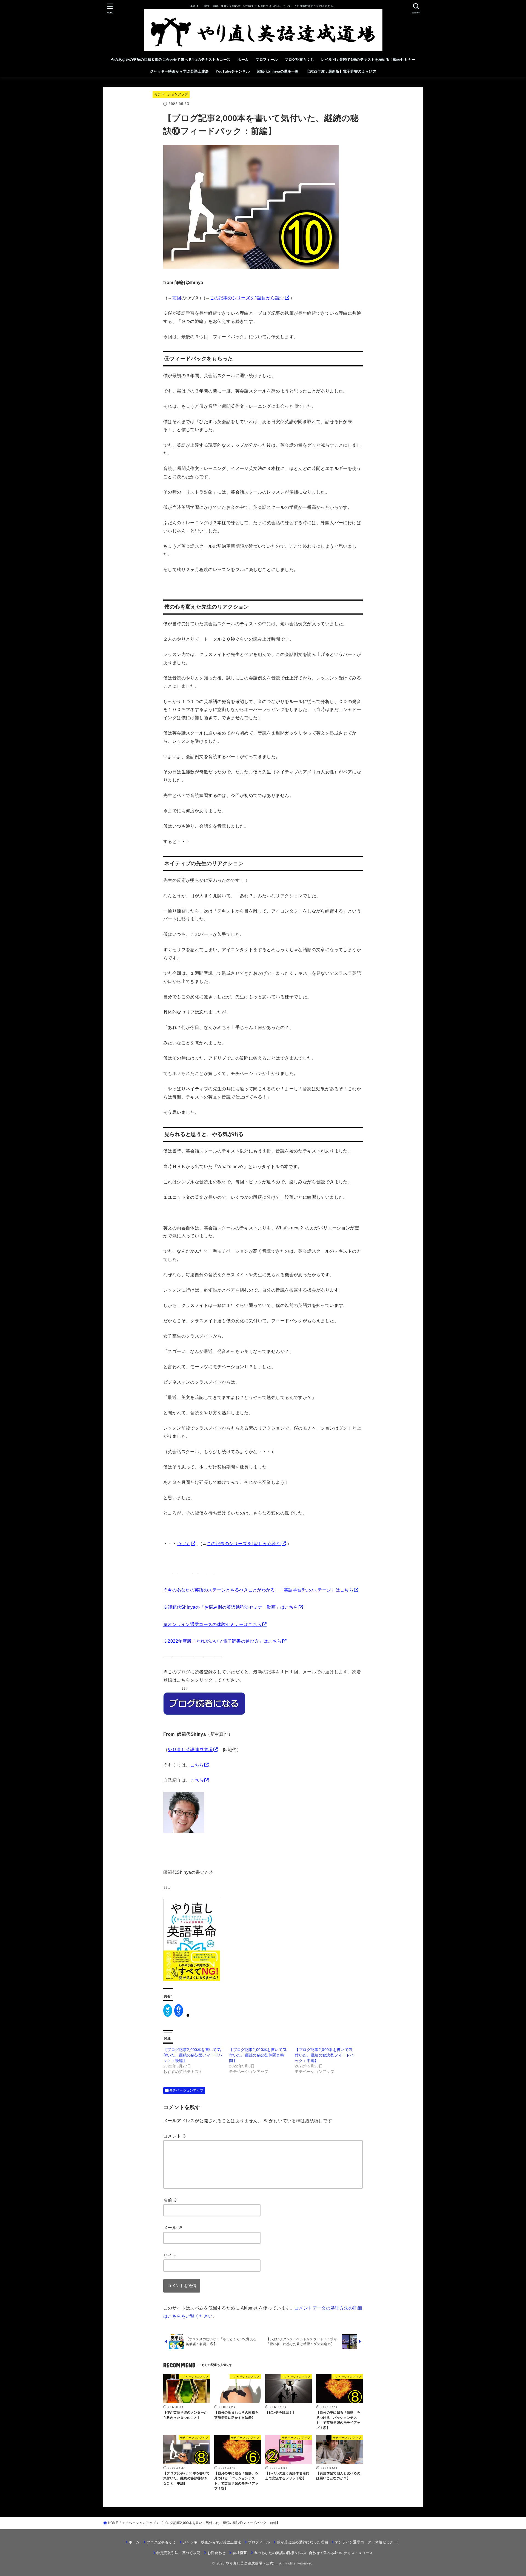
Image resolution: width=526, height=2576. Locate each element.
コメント (175, 2136)
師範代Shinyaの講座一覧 (278, 71)
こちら (197, 1765)
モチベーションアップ (171, 94)
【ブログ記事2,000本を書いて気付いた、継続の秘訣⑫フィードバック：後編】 (193, 2055)
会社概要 (240, 2553)
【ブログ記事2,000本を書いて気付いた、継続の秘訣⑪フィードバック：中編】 (324, 2055)
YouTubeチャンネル (233, 71)
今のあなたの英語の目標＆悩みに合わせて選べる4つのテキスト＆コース (171, 60)
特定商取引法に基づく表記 (178, 2553)
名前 (171, 2200)
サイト (170, 2255)
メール (173, 2228)
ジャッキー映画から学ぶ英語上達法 (179, 71)
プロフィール (267, 60)
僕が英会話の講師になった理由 (302, 2542)
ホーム (243, 60)
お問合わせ (216, 2553)
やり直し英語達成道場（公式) (252, 2563)
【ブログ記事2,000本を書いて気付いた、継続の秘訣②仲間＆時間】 (258, 2055)
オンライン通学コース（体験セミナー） (368, 2542)
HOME (113, 2523)
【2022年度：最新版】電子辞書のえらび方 (341, 71)
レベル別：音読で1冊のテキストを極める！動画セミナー (368, 60)
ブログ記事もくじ (299, 60)
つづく (183, 1544)
